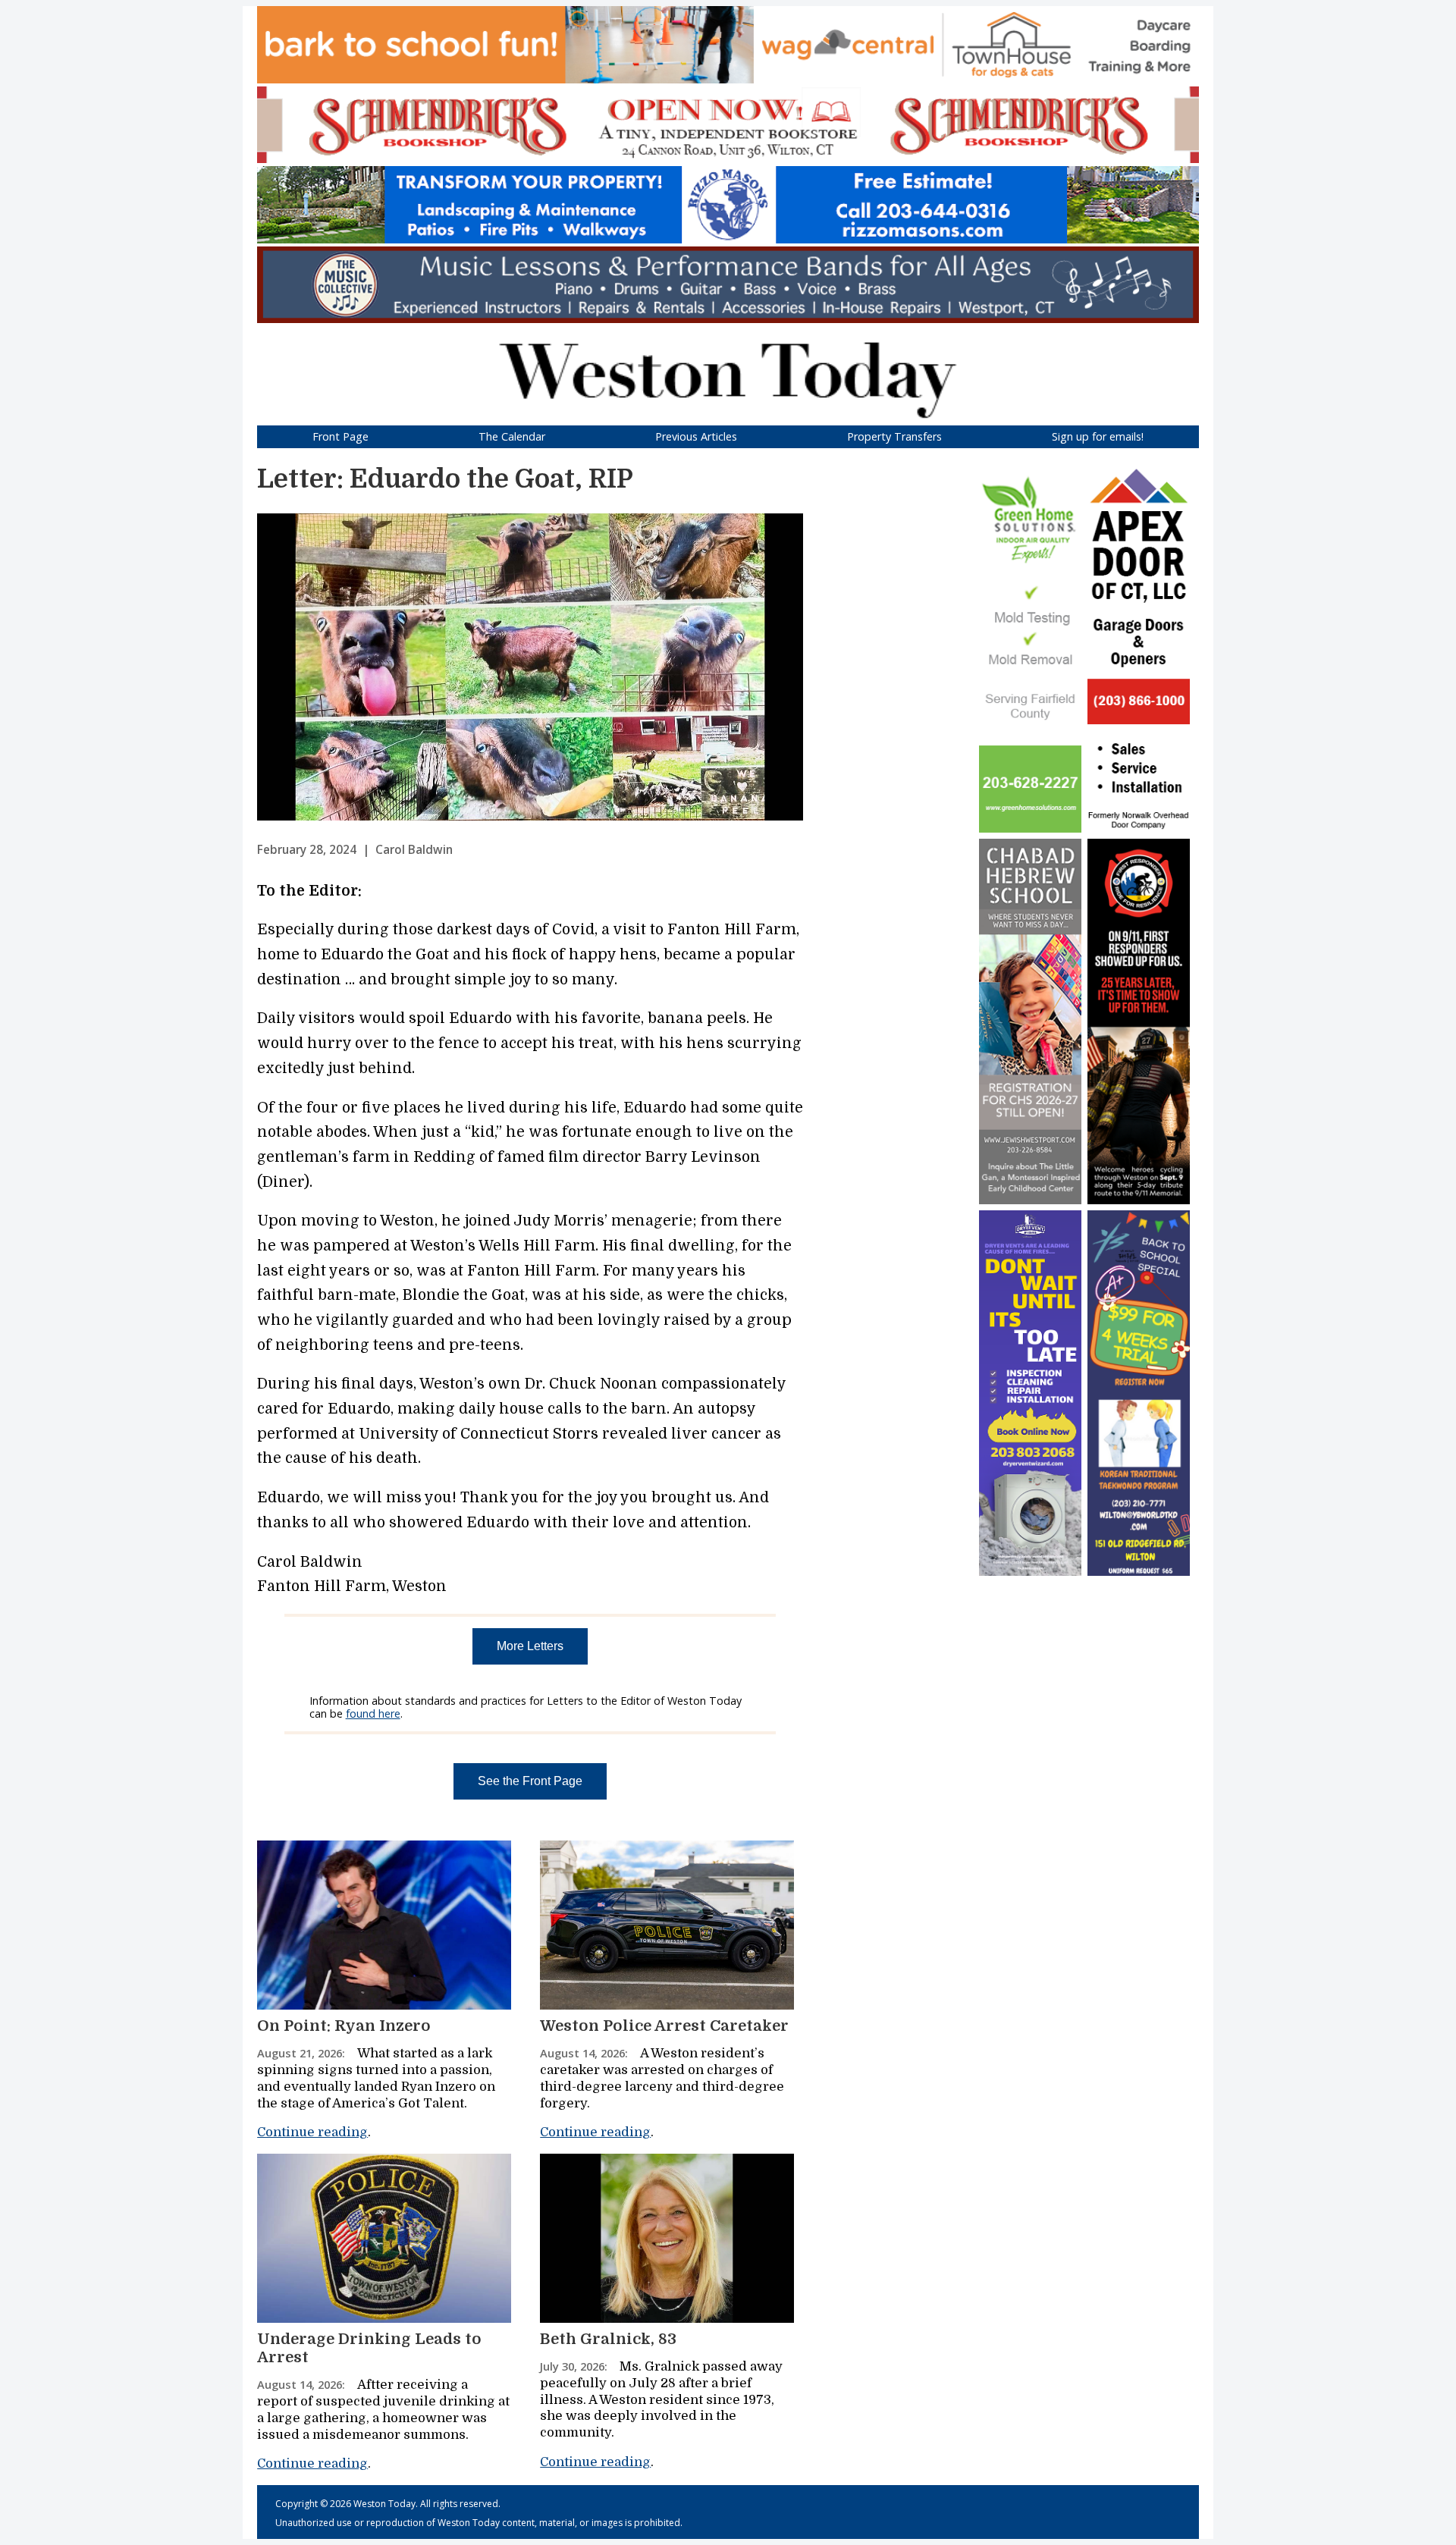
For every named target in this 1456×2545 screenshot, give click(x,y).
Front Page (340, 436)
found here (373, 1713)
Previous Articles (696, 436)
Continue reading (312, 2132)
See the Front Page (530, 1781)
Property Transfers (894, 436)
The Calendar (512, 436)
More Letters (530, 1646)
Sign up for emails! (1098, 436)
